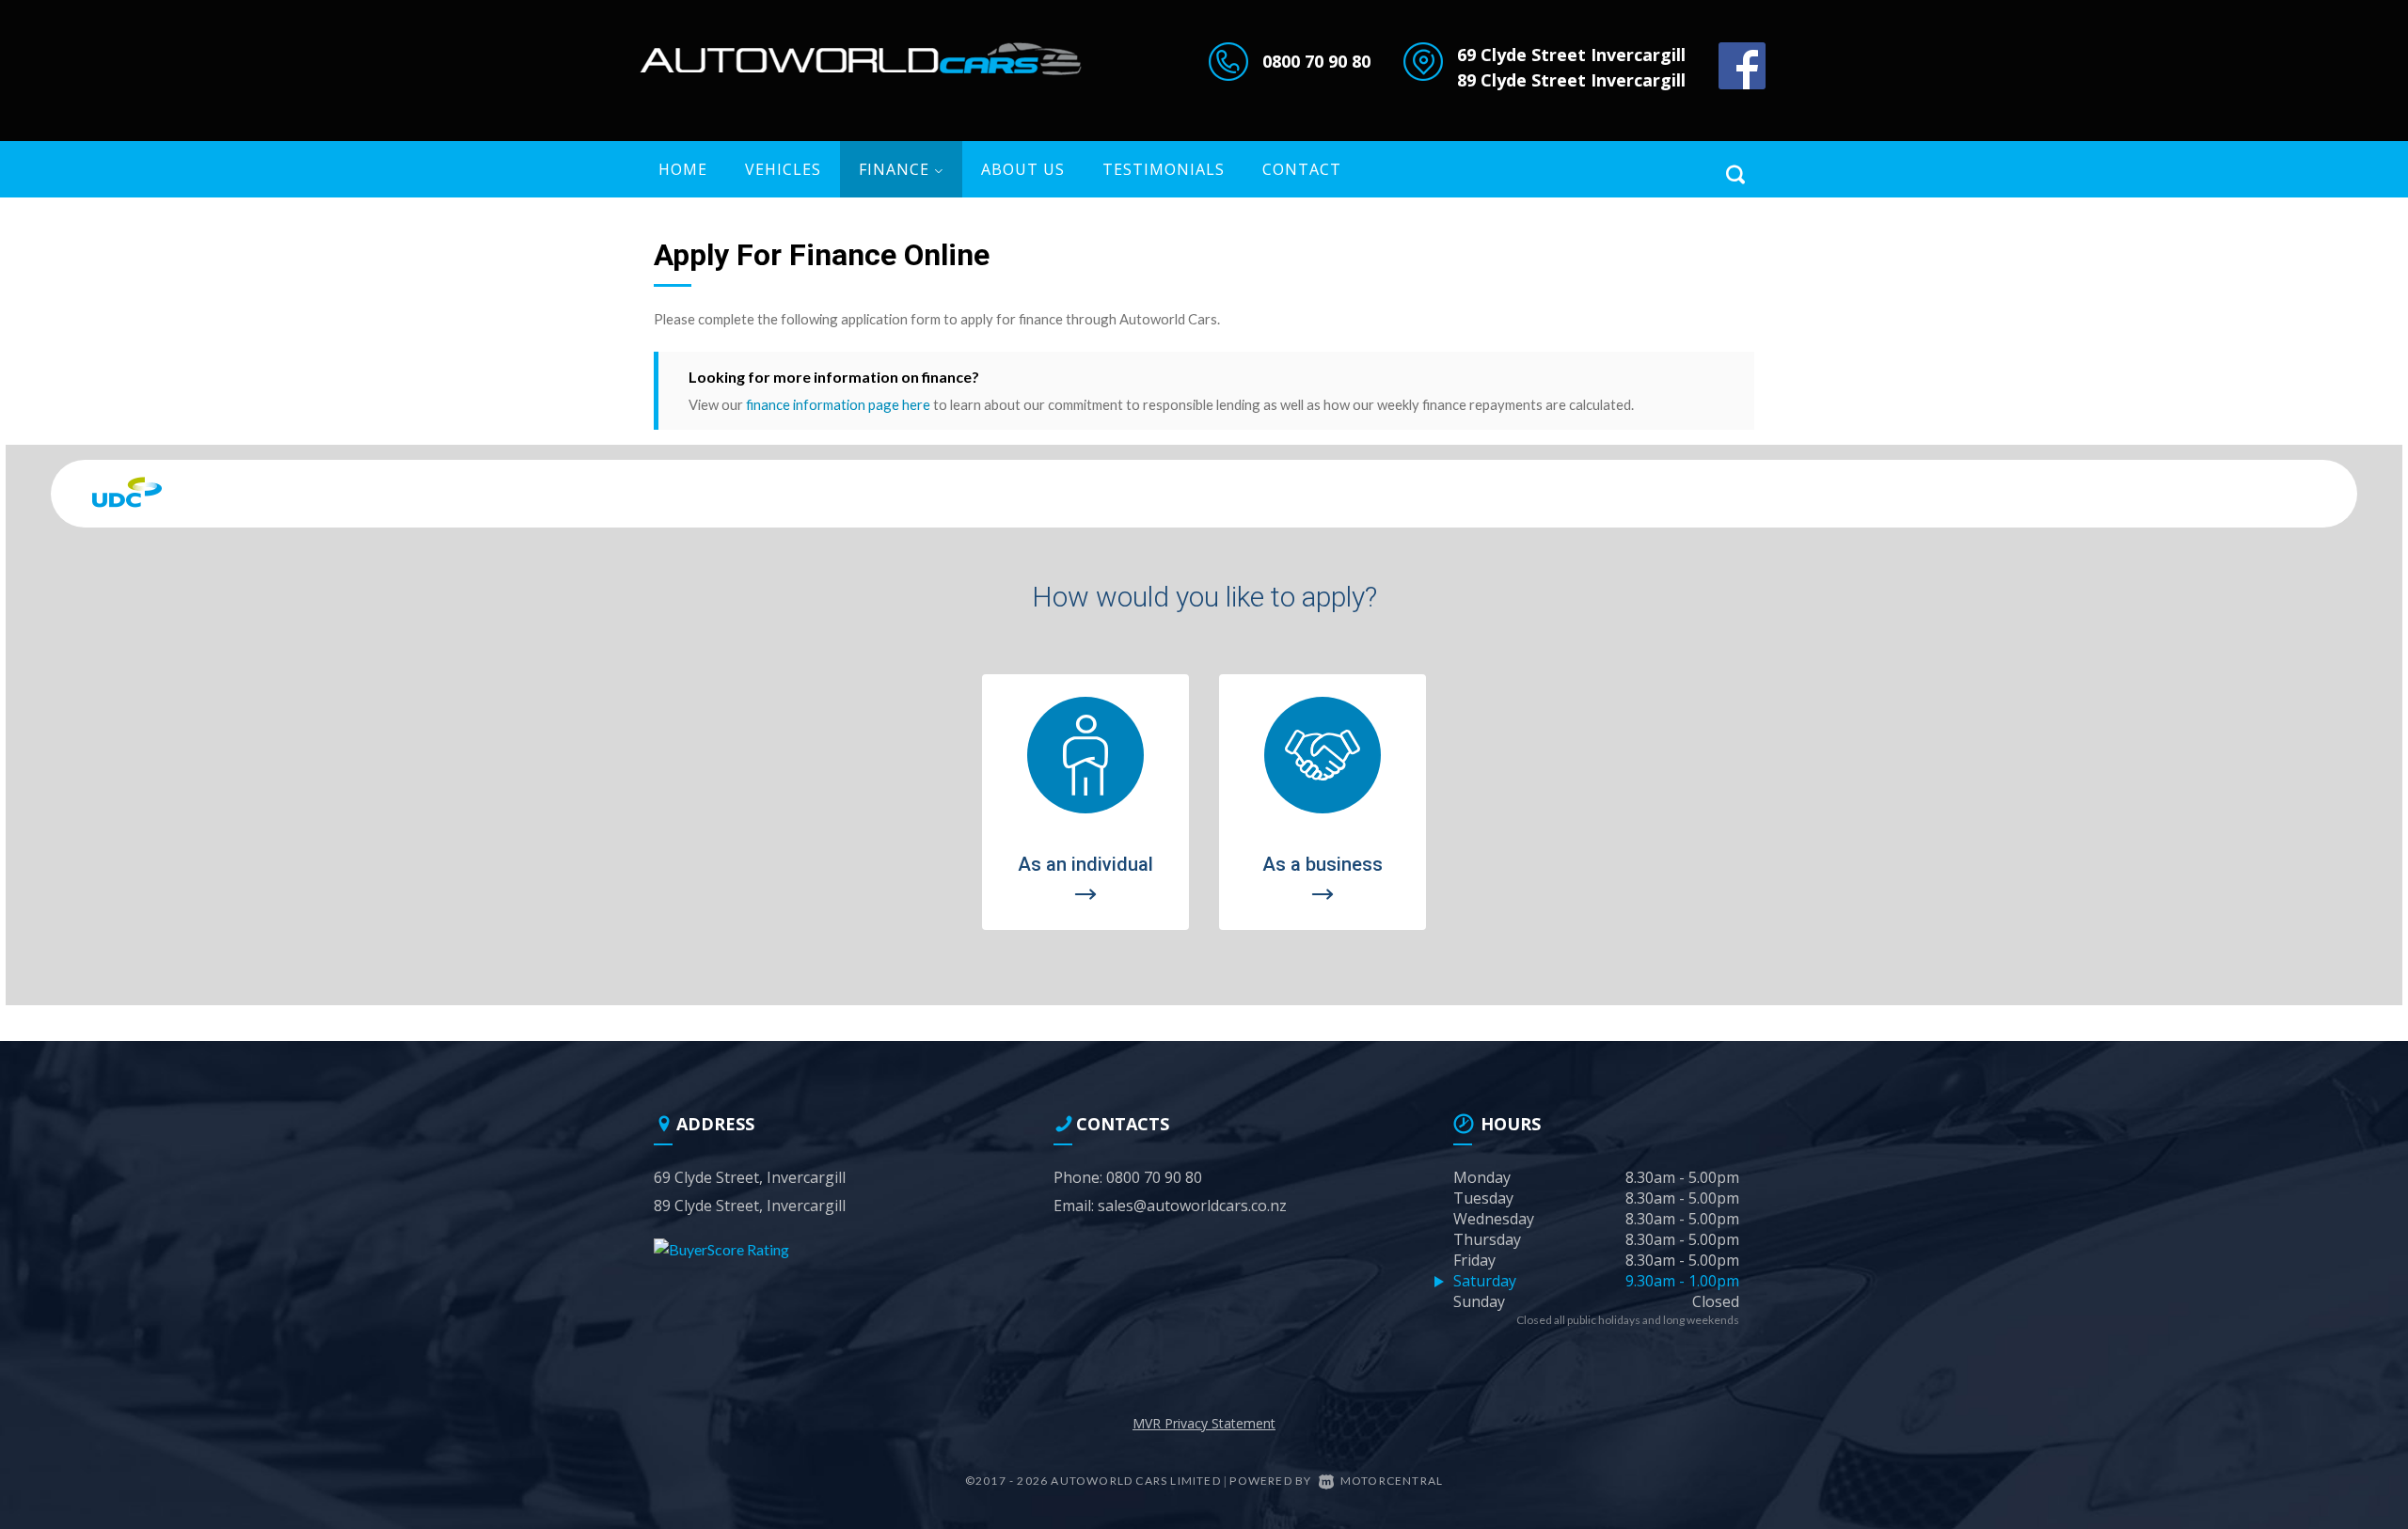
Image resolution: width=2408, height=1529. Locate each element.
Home (683, 169)
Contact (1302, 169)
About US (1023, 169)
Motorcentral (1392, 1481)
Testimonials (1164, 169)
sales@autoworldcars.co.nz (1192, 1206)
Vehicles (783, 169)
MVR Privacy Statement (1204, 1423)
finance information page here (838, 404)
